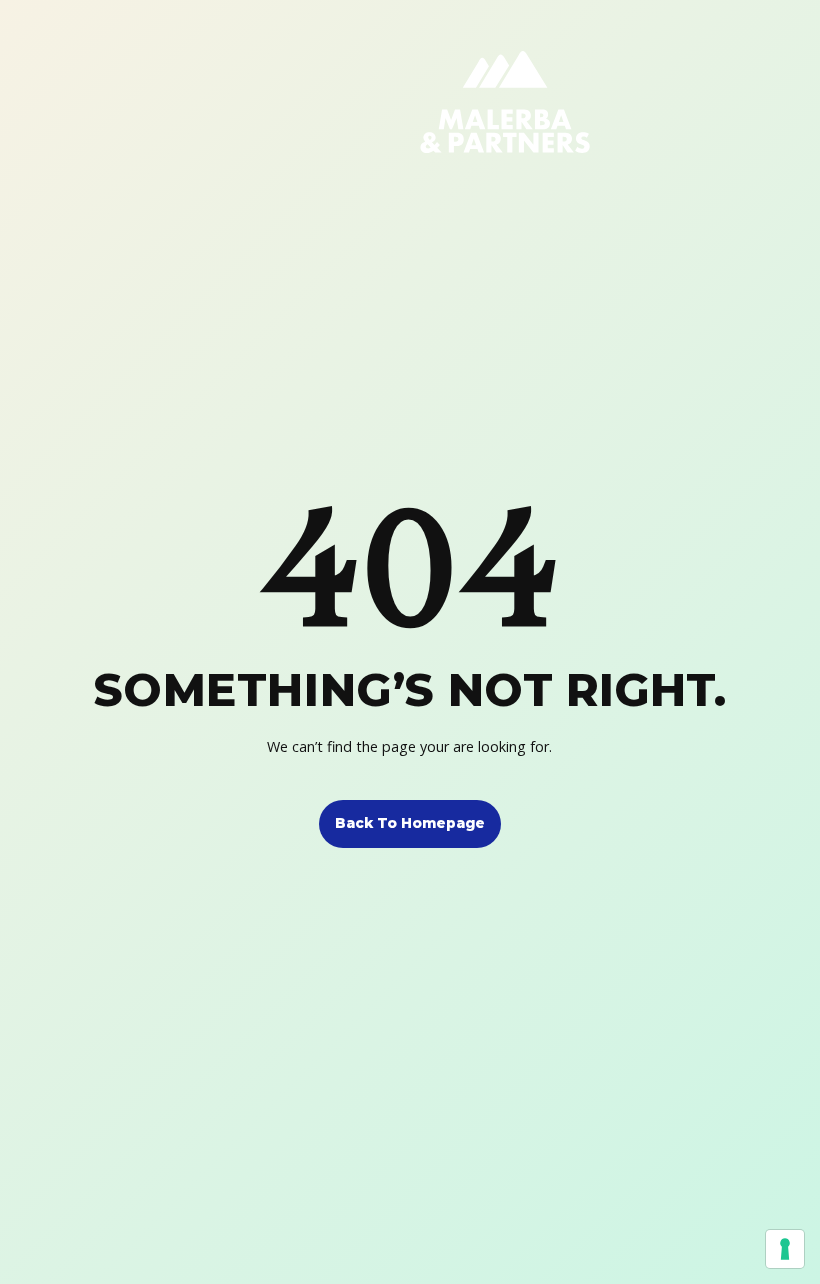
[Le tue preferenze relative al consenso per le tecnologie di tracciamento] (785, 1249)
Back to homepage (410, 823)
